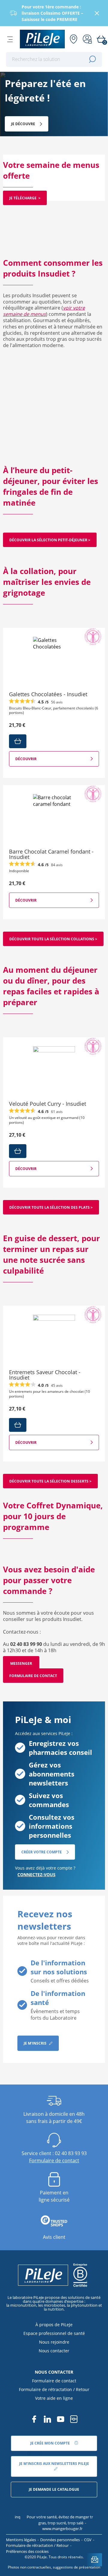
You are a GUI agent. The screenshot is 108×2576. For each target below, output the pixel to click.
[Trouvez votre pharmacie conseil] (73, 39)
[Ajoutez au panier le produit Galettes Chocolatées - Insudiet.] (18, 741)
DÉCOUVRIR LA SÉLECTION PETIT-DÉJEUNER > (50, 540)
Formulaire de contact (33, 1676)
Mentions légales (21, 2540)
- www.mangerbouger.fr (56, 2526)
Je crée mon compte (51, 2443)
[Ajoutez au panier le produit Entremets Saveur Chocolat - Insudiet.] (18, 1425)
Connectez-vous (36, 1875)
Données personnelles (60, 2540)
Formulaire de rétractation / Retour (54, 2389)
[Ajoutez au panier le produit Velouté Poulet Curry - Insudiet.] (18, 1151)
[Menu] (10, 39)
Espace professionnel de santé (54, 2333)
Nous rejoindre (54, 2342)
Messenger (21, 1663)
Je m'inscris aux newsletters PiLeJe (54, 2464)
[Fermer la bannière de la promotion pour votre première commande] (97, 13)
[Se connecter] (87, 39)
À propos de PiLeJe (54, 2325)
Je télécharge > (25, 198)
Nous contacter (54, 2351)
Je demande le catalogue (54, 2489)
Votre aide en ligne (54, 2398)
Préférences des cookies (27, 2551)
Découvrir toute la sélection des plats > (51, 1207)
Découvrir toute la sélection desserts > (50, 1481)
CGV (88, 2540)
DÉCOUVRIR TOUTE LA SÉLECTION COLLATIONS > (53, 939)
